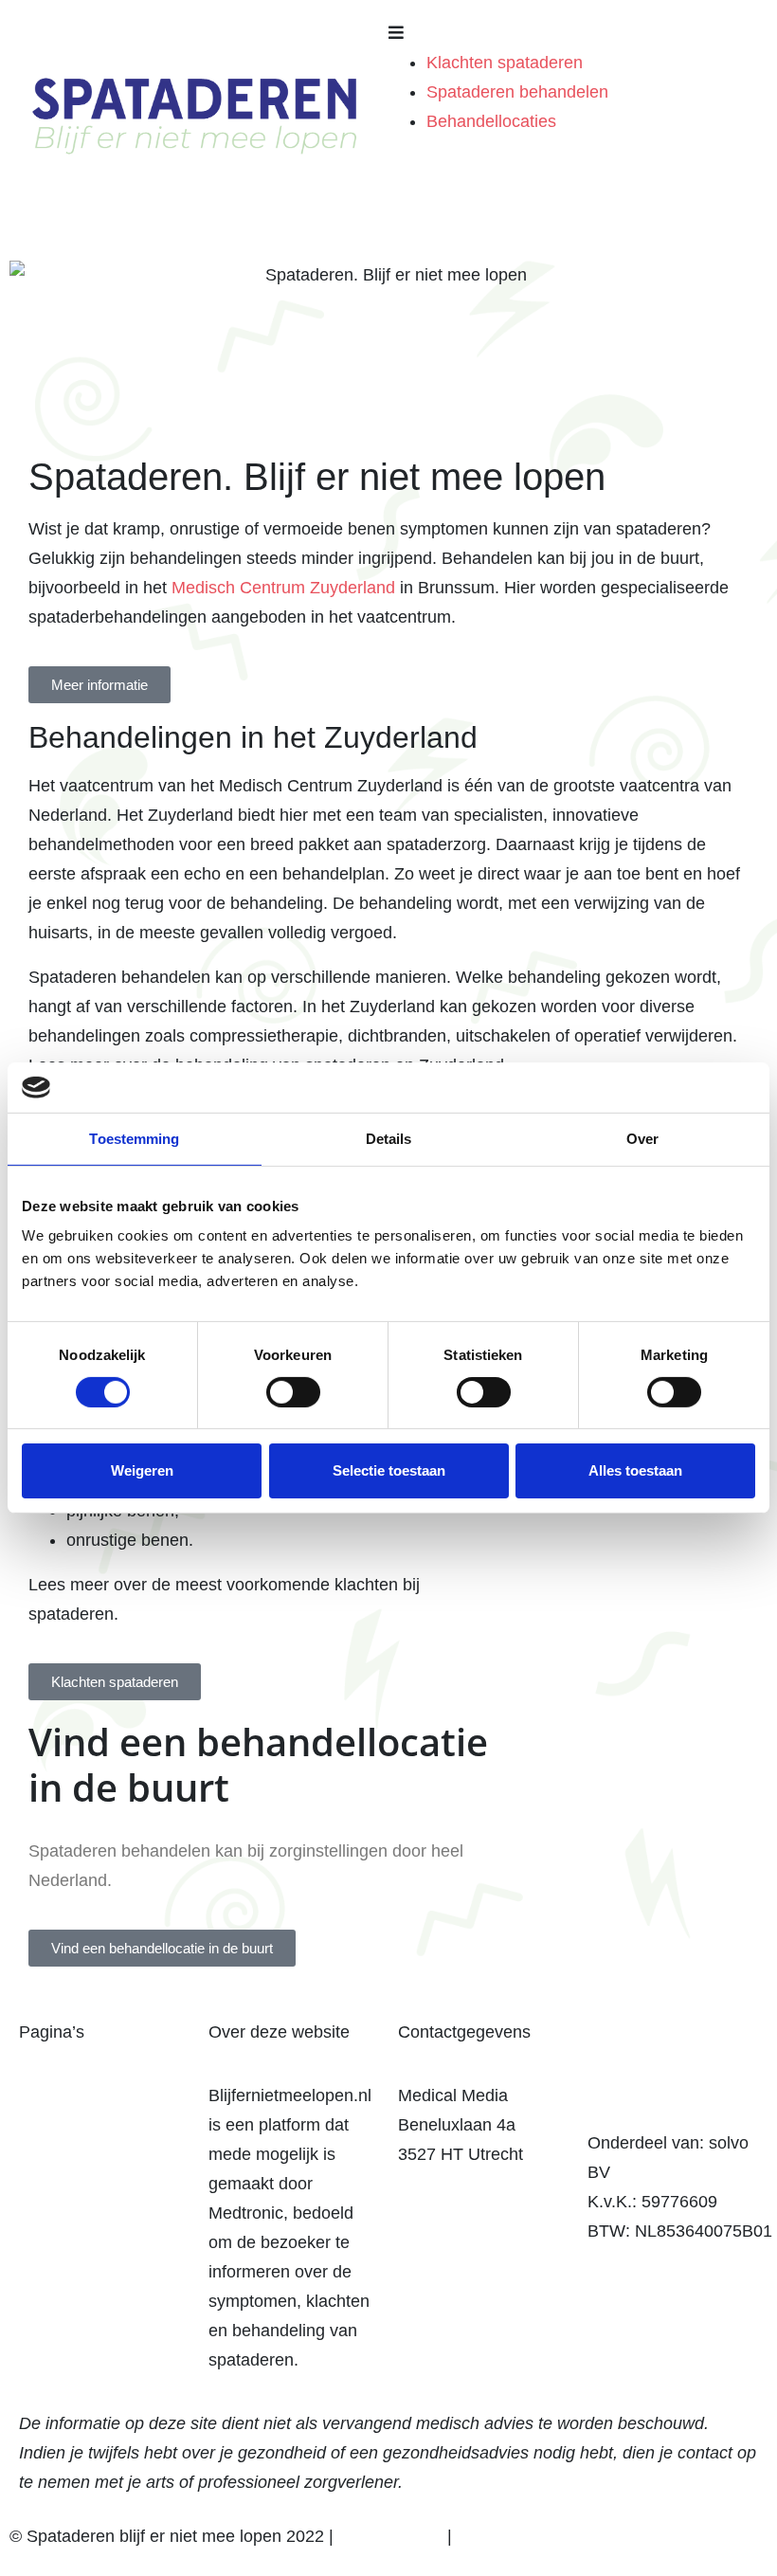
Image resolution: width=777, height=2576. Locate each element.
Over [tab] (642, 1138)
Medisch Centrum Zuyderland (283, 588)
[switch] (293, 1392)
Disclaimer (497, 2536)
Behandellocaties (491, 121)
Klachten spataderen (505, 63)
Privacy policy (390, 2536)
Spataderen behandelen (517, 92)
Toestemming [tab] (134, 1138)
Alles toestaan (635, 1470)
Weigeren (142, 1470)
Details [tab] (389, 1138)
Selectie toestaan (389, 1470)
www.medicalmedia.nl (480, 2184)
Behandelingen (76, 2125)
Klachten (52, 2095)
